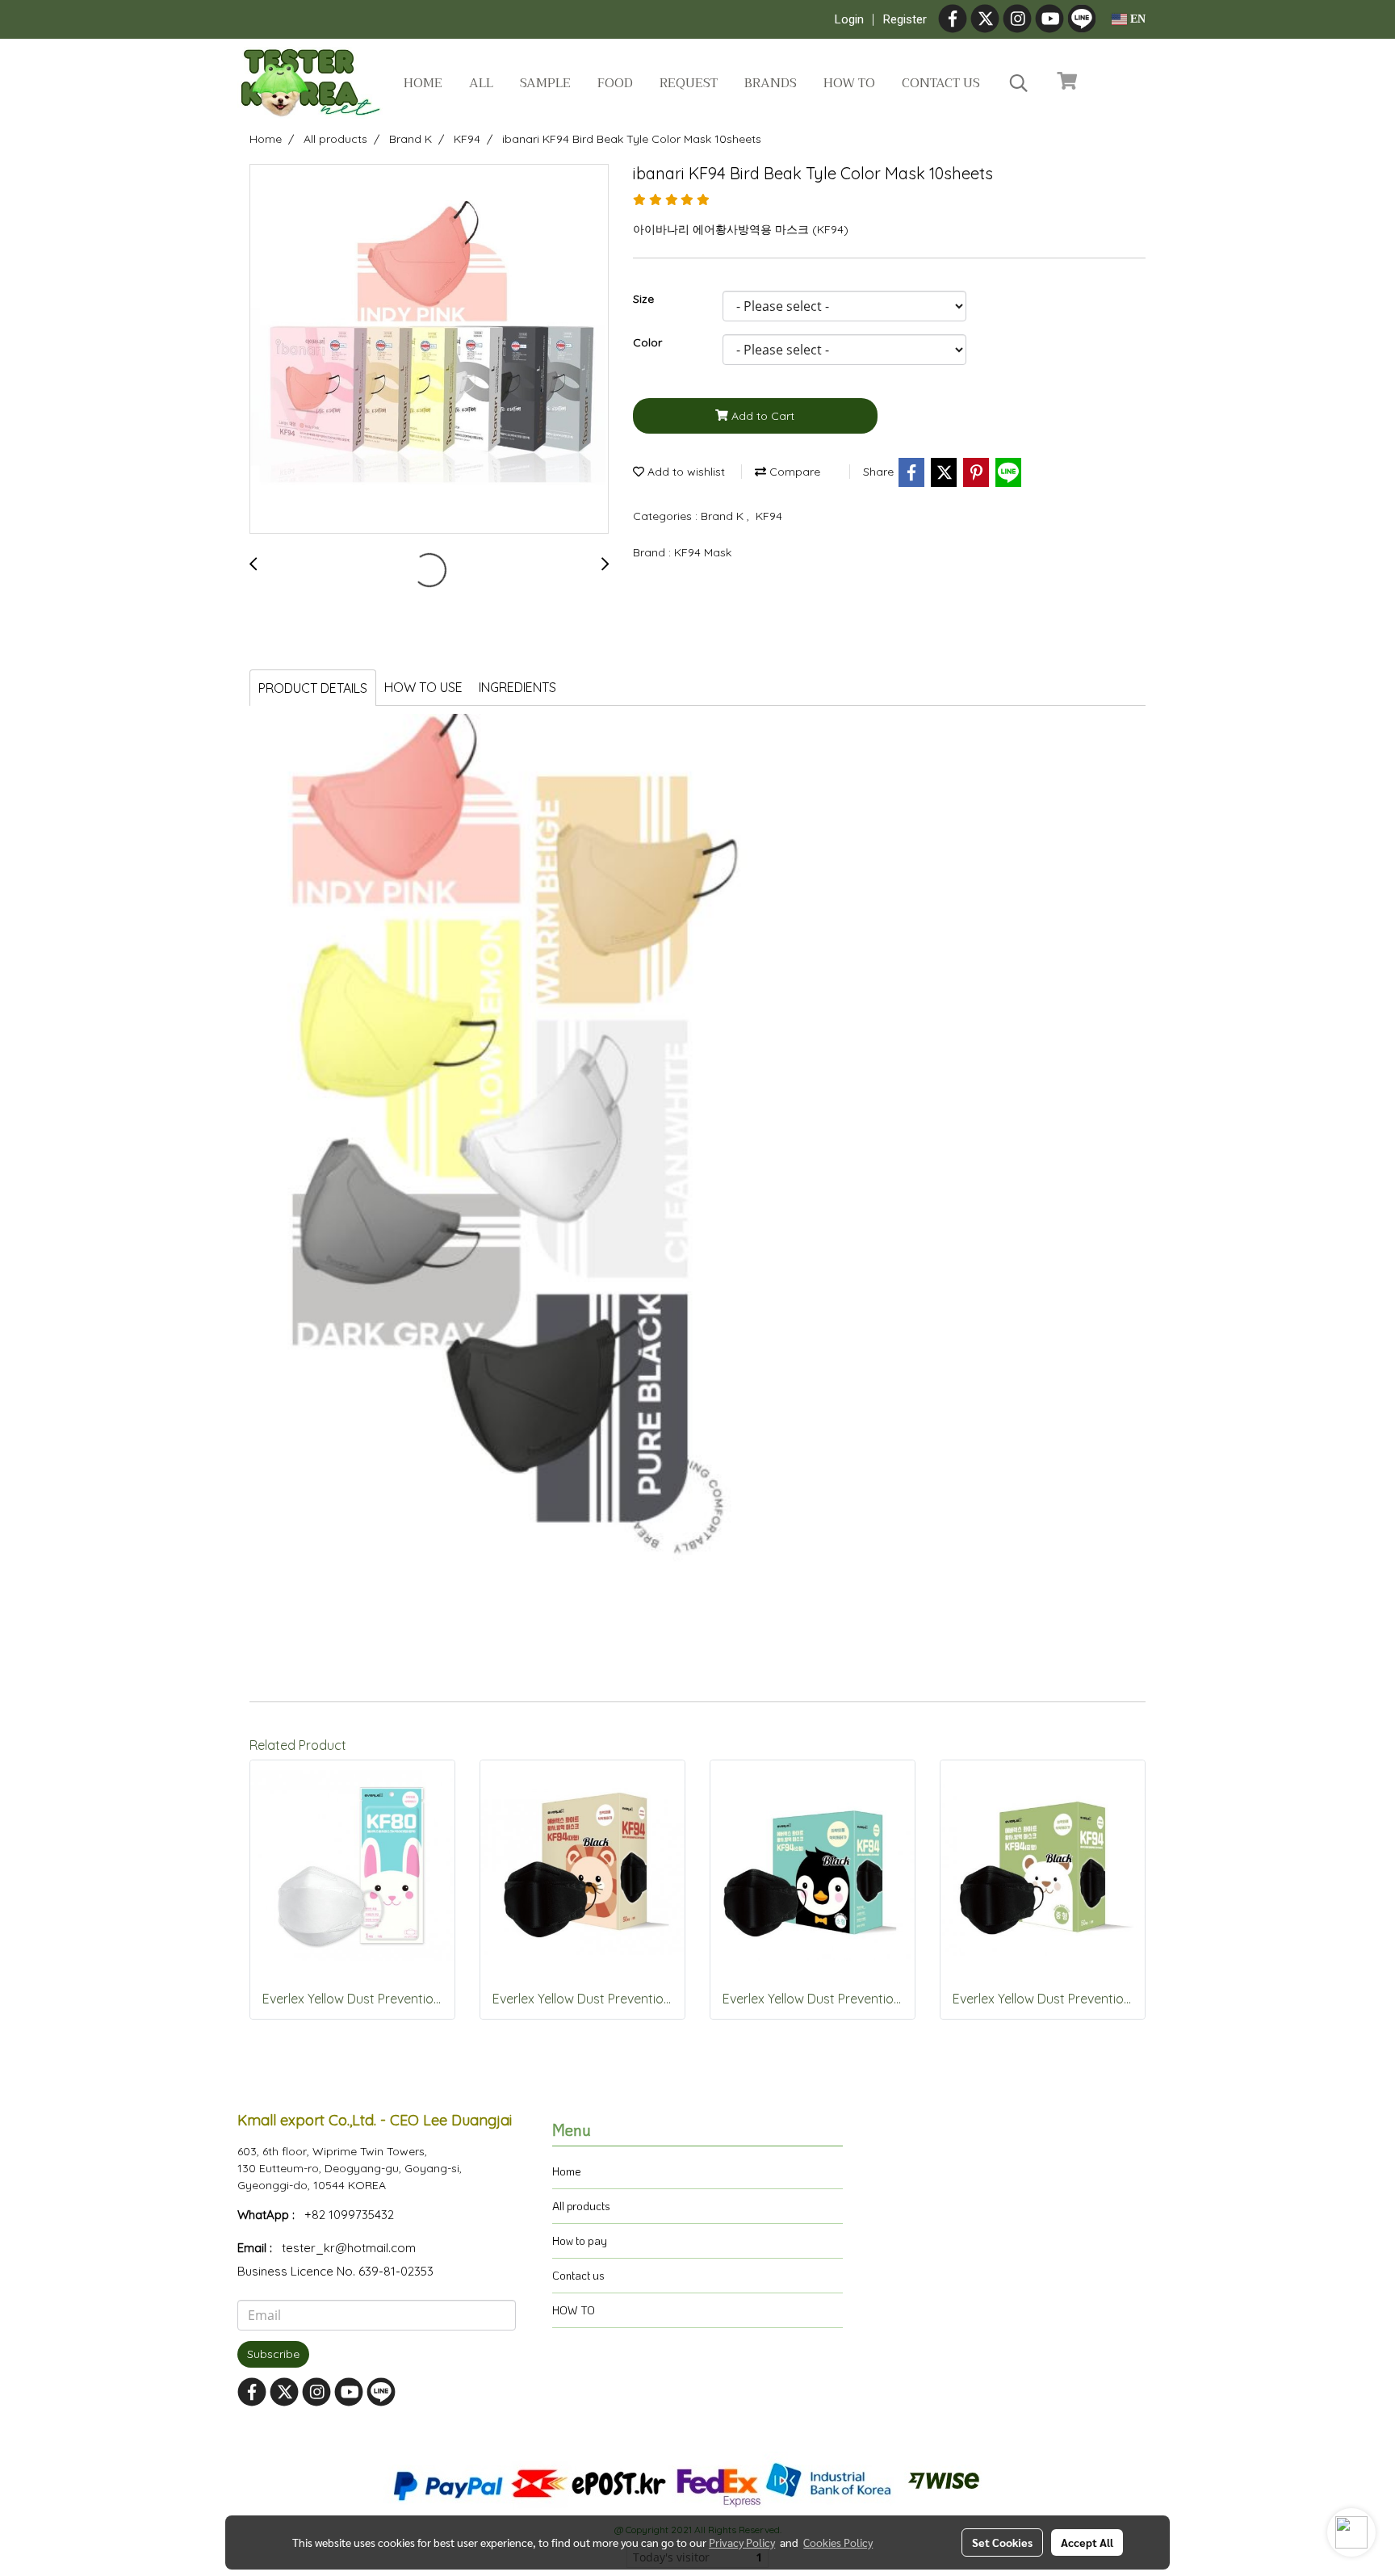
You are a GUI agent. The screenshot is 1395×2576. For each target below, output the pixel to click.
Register (905, 19)
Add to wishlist (685, 472)
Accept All (1087, 2542)
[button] (1019, 83)
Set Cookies (1002, 2542)
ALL (481, 83)
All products (581, 2206)
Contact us (941, 83)
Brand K (724, 516)
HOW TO (574, 2310)
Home (423, 83)
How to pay (580, 2240)
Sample (545, 83)
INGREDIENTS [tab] (517, 687)
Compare (793, 472)
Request (689, 83)
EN (1136, 19)
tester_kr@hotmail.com (349, 2248)
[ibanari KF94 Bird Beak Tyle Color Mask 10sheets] (429, 350)
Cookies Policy (838, 2542)
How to (849, 83)
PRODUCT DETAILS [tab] (313, 688)
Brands (771, 83)
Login (849, 19)
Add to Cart (761, 416)
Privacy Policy (742, 2542)
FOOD (615, 83)
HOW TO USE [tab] (423, 687)
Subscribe (273, 2354)
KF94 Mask (703, 552)
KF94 (769, 516)
